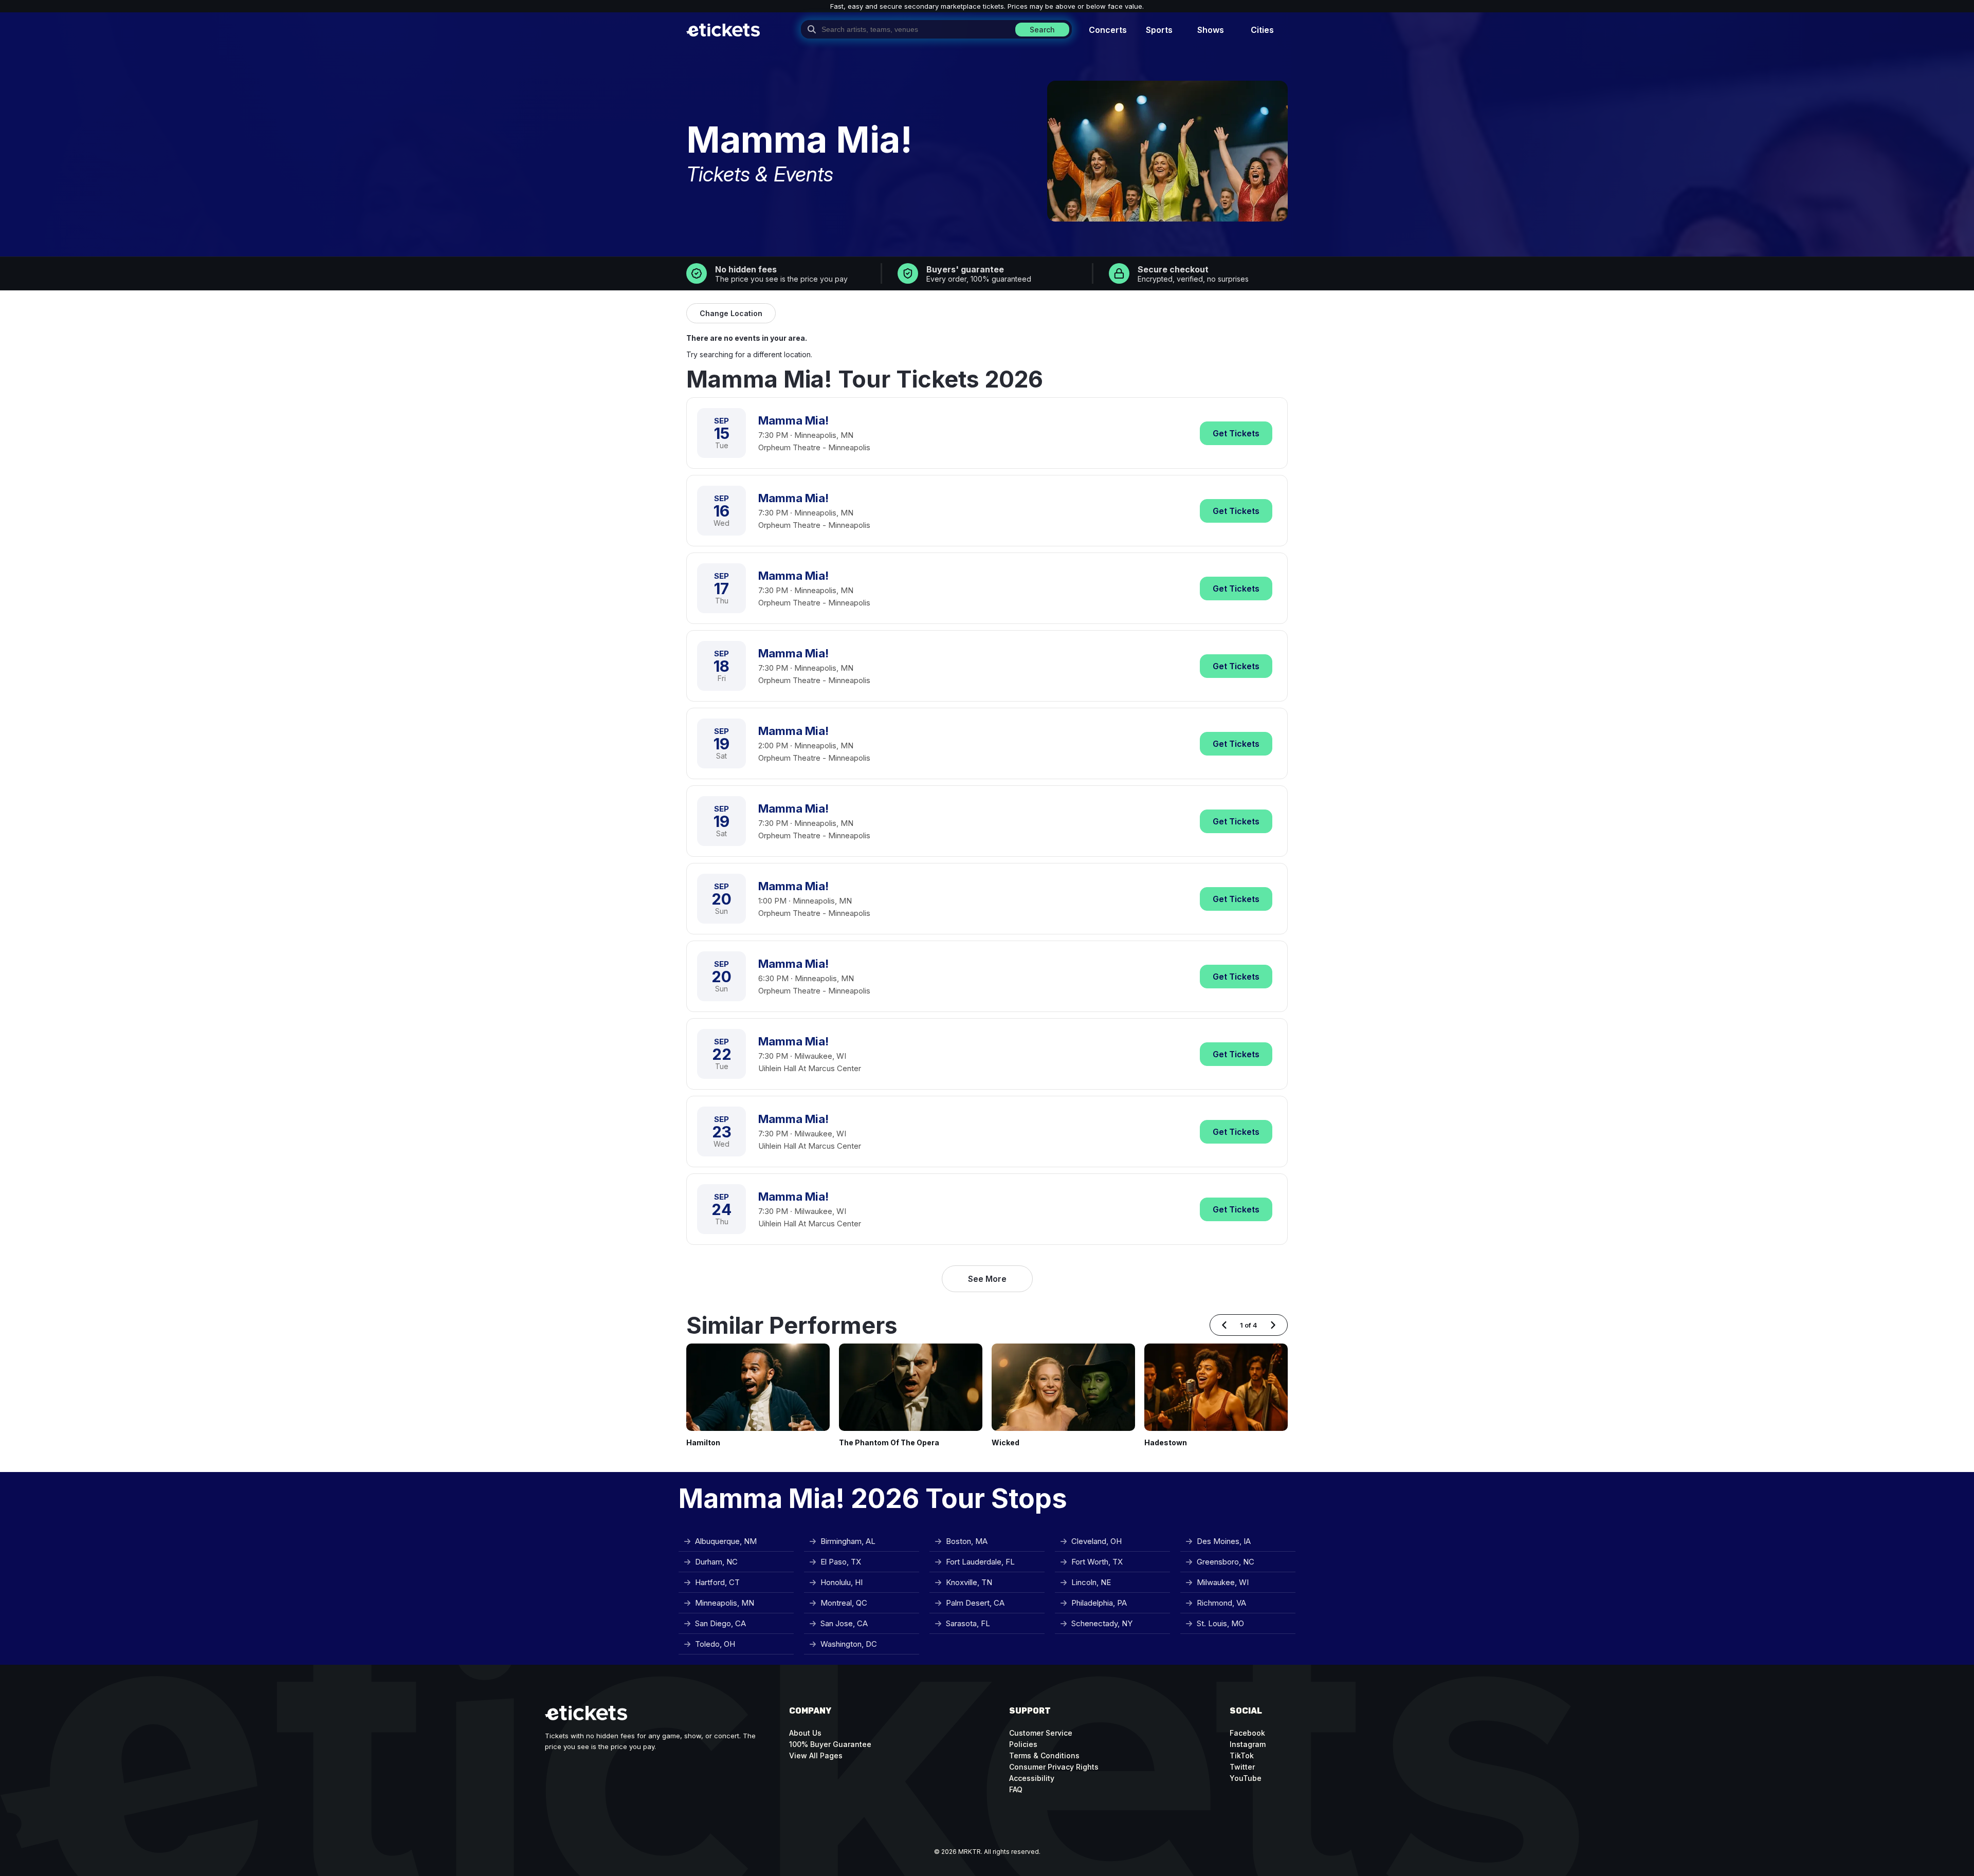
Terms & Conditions (1044, 1755)
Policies (1023, 1744)
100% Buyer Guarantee (830, 1744)
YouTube (1246, 1778)
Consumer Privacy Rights (1054, 1767)
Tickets (1236, 433)
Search (1042, 30)
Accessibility (1032, 1778)
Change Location (731, 313)
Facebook (1247, 1733)
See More (987, 1279)
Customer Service (1041, 1733)
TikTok (1242, 1755)
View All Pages (816, 1755)
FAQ (1016, 1789)
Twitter (1242, 1767)
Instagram (1248, 1744)
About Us (805, 1733)
